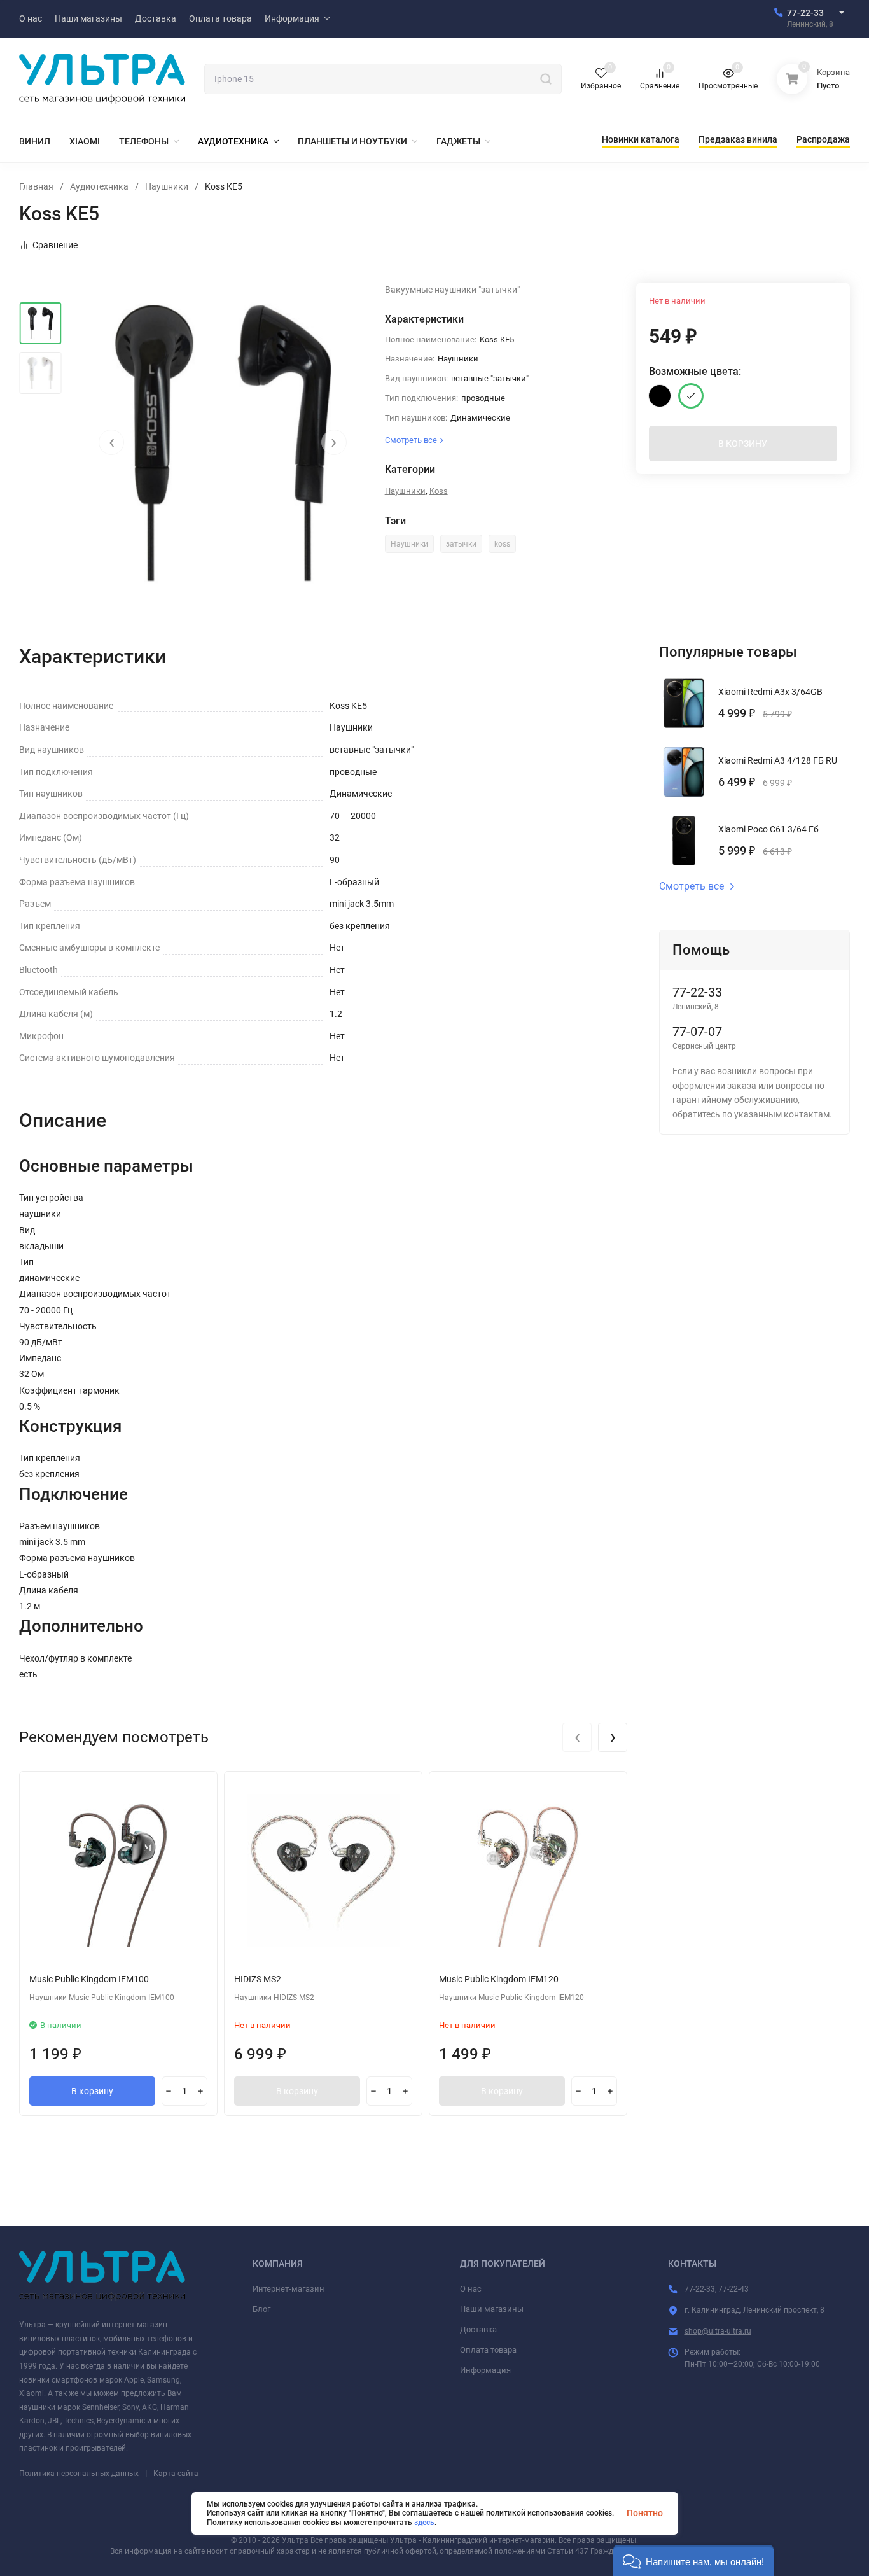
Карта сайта (176, 2474)
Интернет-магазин (289, 2289)
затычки (461, 544)
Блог (261, 2309)
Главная (36, 186)
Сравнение (55, 245)
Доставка (478, 2329)
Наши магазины (492, 2309)
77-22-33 (805, 13)
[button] (693, 2560)
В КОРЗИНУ (743, 444)
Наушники (167, 186)
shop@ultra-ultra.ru (718, 2331)
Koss (439, 491)
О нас (471, 2289)
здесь (424, 2523)
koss (502, 544)
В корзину (92, 2091)
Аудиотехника (99, 186)
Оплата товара (488, 2350)
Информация (485, 2370)
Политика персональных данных (79, 2474)
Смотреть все (692, 886)
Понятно (645, 2513)
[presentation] (111, 442)
